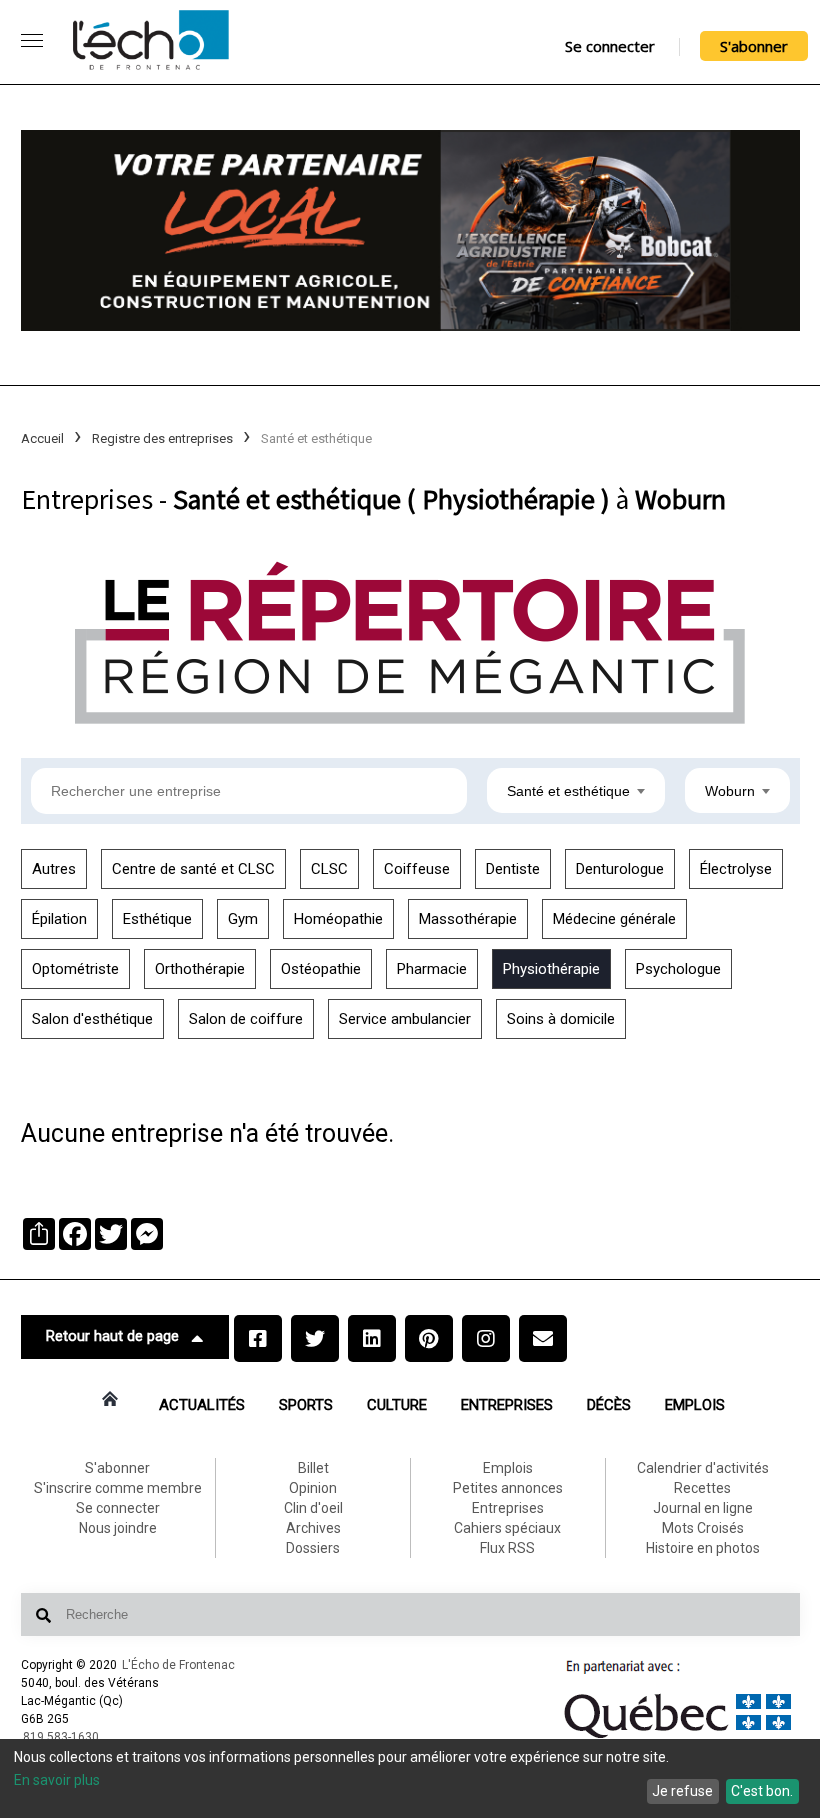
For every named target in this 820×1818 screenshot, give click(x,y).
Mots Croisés (703, 1528)
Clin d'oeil (313, 1508)
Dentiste (513, 869)
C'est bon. (762, 1791)
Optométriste (75, 969)
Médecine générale (614, 919)
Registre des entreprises (162, 438)
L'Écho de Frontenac (178, 1665)
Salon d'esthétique (92, 1019)
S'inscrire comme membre (118, 1488)
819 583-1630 (61, 1737)
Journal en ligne (703, 1508)
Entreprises (507, 1405)
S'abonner (754, 46)
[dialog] (410, 1778)
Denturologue (620, 869)
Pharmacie (432, 969)
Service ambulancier (405, 1019)
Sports (306, 1405)
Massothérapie (468, 919)
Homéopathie (338, 919)
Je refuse (682, 1791)
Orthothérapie (200, 969)
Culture (397, 1405)
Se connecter (610, 46)
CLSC (329, 869)
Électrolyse (736, 869)
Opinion (313, 1488)
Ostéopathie (321, 969)
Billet (313, 1468)
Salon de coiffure (246, 1019)
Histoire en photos (703, 1548)
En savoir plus (57, 1780)
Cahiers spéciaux (507, 1528)
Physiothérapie (551, 969)
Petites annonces (508, 1488)
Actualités (202, 1405)
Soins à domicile (561, 1019)
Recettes (702, 1488)
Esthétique (157, 919)
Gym (243, 919)
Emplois (695, 1405)
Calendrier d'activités (703, 1468)
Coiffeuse (417, 869)
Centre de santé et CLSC (193, 869)
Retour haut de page (112, 1336)
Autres (54, 869)
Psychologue (678, 969)
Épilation (59, 919)
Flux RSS (507, 1548)
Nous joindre (118, 1528)
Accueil (42, 438)
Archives (313, 1528)
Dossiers (313, 1548)
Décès (609, 1405)
